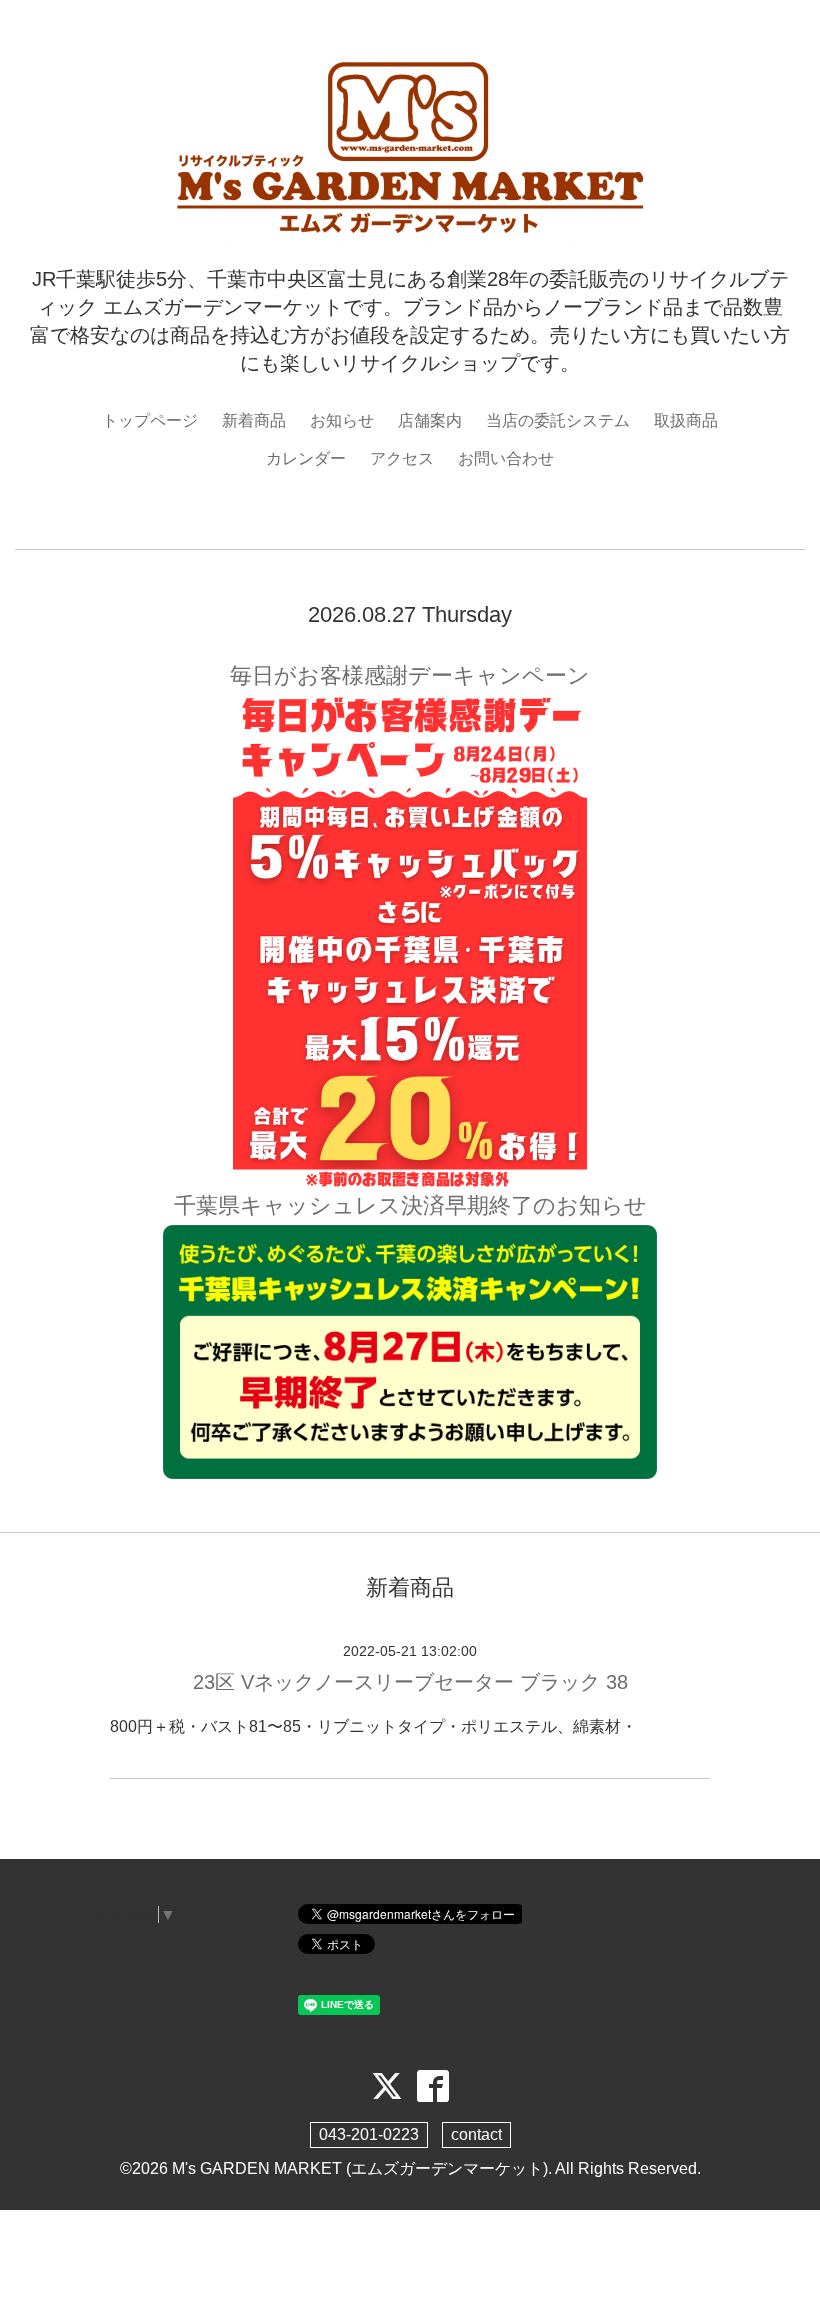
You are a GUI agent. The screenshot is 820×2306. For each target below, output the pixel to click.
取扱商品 (686, 420)
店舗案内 (430, 420)
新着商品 (254, 420)
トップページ (150, 420)
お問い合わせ (506, 458)
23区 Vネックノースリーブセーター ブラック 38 (410, 1682)
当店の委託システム (558, 420)
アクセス (402, 458)
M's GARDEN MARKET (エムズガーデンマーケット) (360, 2168)
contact (476, 2134)
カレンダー (306, 458)
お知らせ (342, 420)
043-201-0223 (369, 2134)
